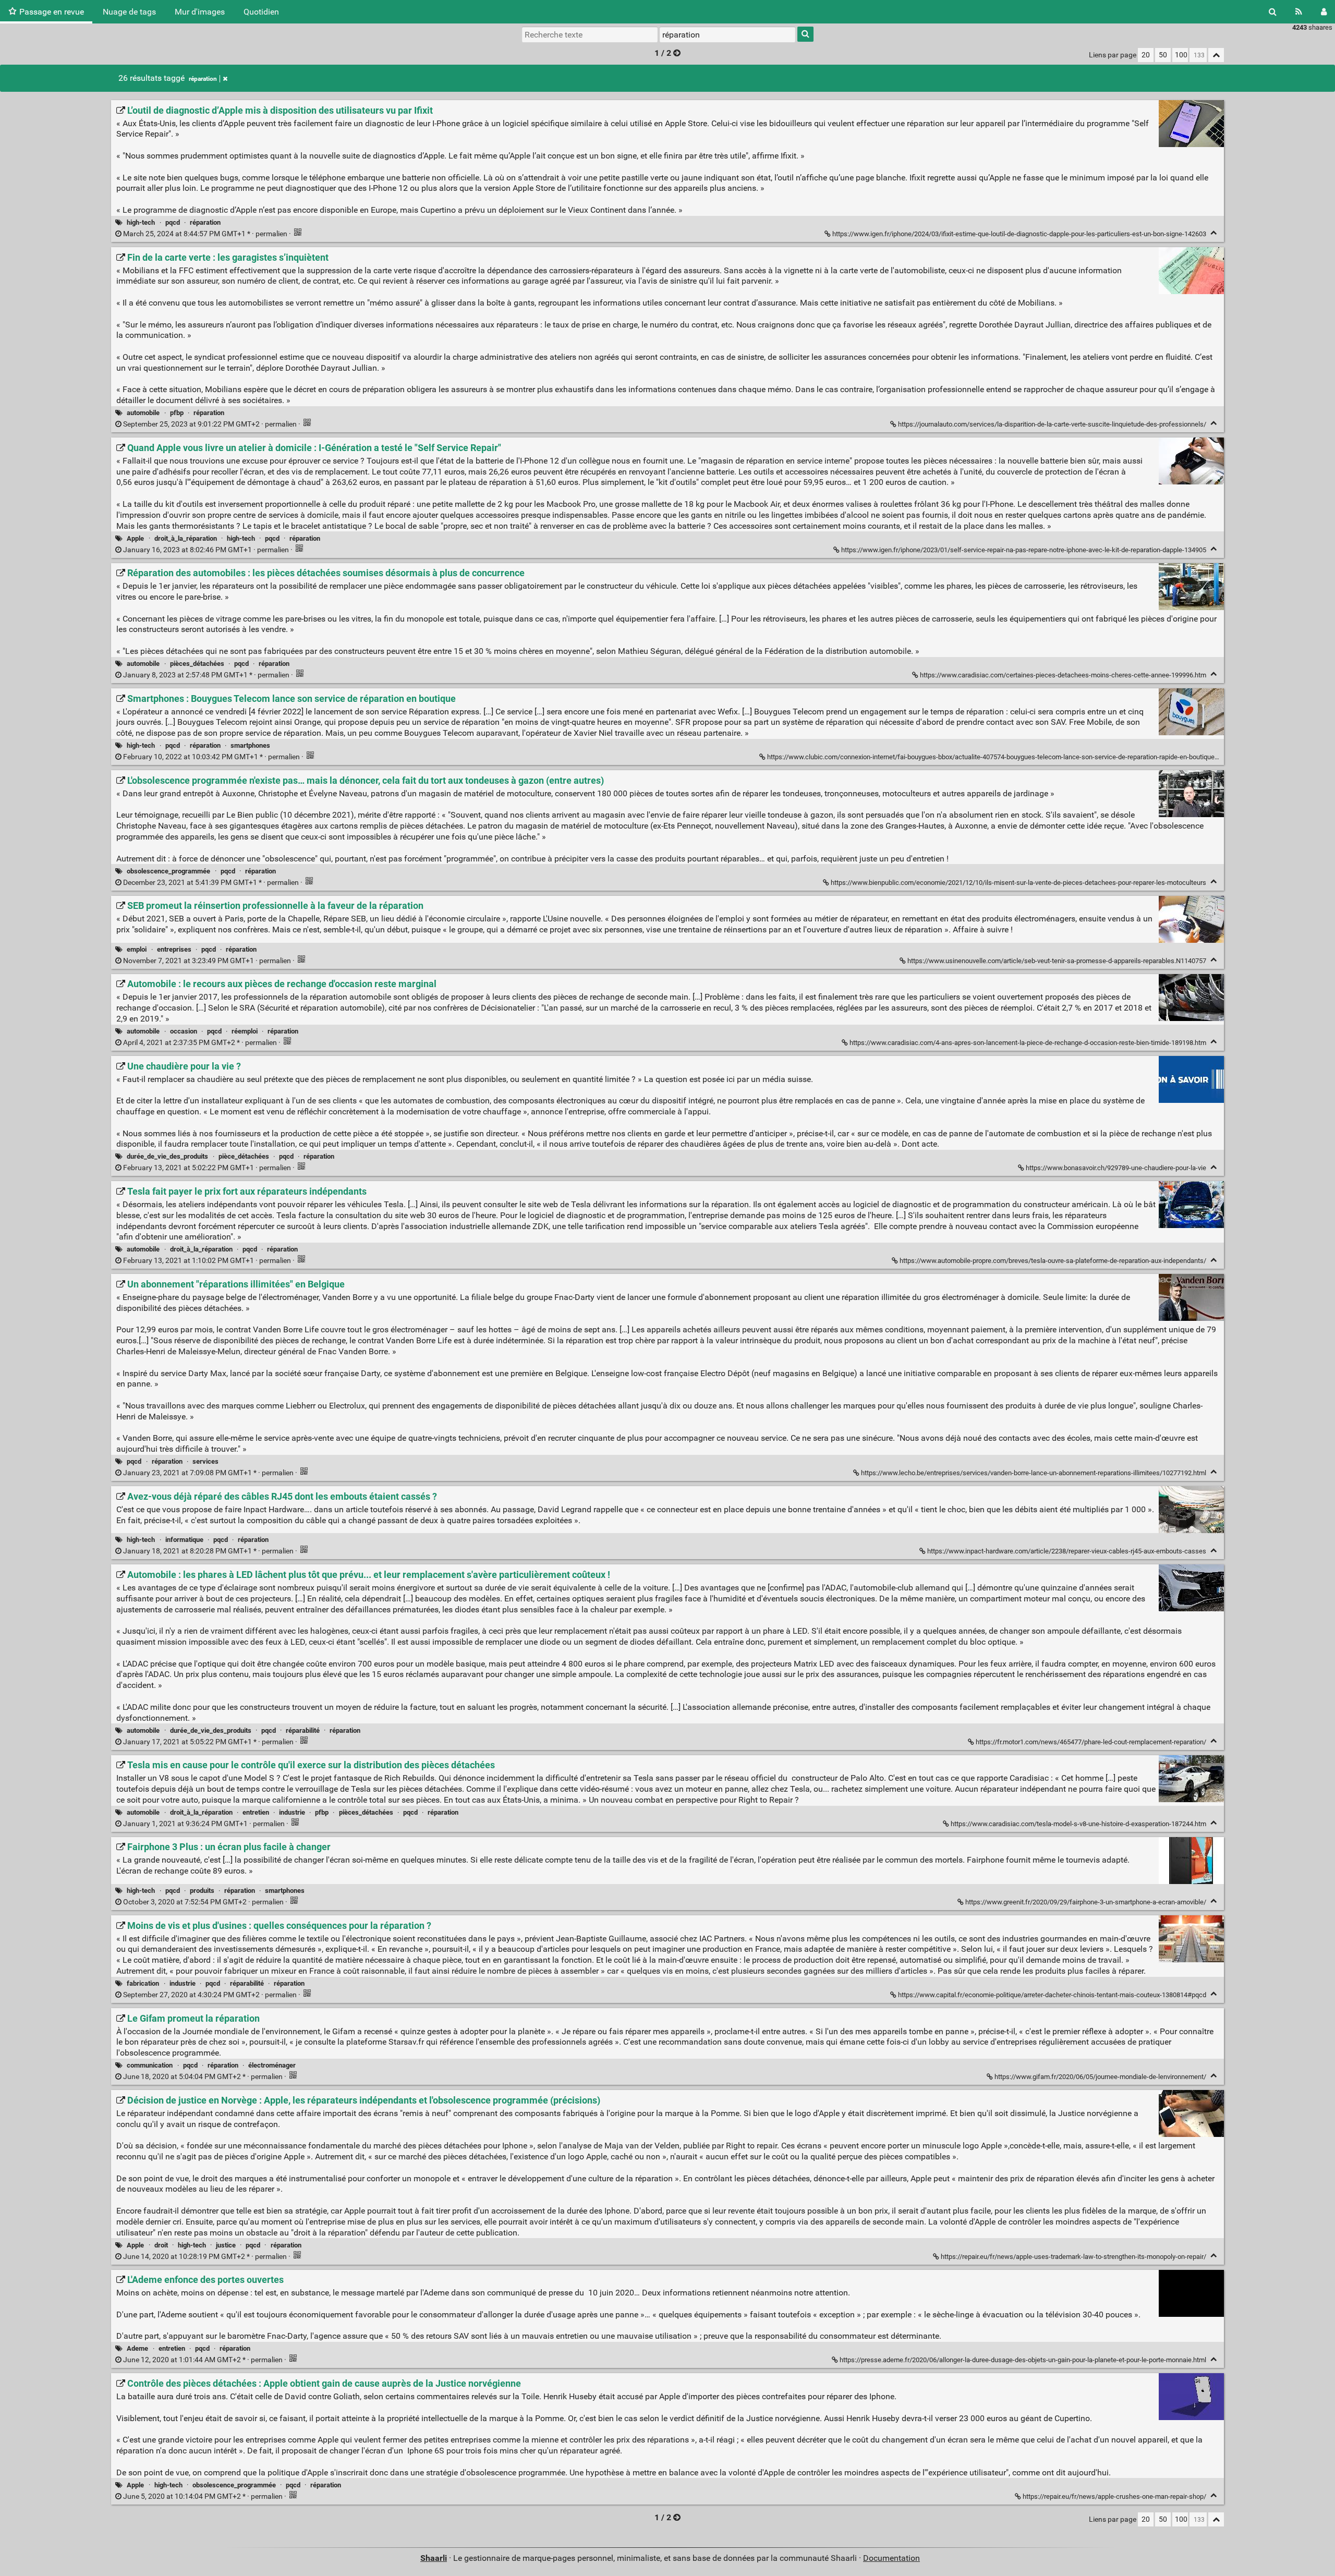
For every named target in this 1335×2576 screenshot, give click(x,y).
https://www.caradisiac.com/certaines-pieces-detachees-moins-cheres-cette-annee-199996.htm (1063, 675)
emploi (137, 949)
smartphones (250, 745)
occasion (184, 1031)
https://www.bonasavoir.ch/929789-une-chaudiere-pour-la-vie (1116, 1168)
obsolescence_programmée (168, 871)
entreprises (174, 949)
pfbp (177, 413)
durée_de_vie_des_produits (167, 1156)
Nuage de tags (129, 12)
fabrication (143, 1983)
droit (161, 2245)
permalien (205, 234)
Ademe (137, 2348)
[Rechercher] (1273, 12)
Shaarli (434, 2558)
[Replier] (1214, 233)
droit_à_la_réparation (186, 538)
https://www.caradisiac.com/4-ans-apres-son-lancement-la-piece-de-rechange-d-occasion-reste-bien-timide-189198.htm (1028, 1043)
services (205, 1461)
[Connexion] (1324, 12)
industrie (292, 1812)
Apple (135, 538)
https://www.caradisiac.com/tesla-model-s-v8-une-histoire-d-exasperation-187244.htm (1078, 1824)
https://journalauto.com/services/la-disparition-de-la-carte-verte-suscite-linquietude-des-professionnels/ (1052, 424)
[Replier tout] (1216, 55)
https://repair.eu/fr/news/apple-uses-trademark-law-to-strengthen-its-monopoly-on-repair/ (1073, 2257)
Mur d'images (200, 12)
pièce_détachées (244, 1156)
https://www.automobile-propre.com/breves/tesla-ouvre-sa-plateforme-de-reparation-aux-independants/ (1053, 1261)
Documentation (891, 2558)
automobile (143, 413)
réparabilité (303, 1730)
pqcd (173, 222)
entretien (256, 1812)
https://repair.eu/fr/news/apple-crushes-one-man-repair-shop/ (1114, 2496)
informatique (184, 1540)
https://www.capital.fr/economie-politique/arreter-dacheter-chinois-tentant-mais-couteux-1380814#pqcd (1052, 1995)
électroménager (272, 2065)
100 (1181, 55)
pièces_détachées (197, 664)
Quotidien (261, 12)
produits (202, 1891)
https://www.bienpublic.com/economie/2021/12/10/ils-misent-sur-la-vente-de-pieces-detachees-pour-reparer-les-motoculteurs (1018, 883)
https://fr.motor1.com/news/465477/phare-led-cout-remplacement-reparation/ (1091, 1742)
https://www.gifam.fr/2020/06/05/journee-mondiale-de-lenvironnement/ (1100, 2077)
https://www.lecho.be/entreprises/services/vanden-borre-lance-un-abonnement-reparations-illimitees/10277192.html (1034, 1473)
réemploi (245, 1031)
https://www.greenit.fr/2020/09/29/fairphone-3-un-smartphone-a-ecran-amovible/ (1086, 1902)
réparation (203, 79)
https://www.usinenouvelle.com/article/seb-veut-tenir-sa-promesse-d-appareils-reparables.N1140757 (1057, 961)
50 (1163, 55)
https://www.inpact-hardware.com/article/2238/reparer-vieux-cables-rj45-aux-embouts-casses (1067, 1551)
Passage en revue (52, 12)
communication (150, 2065)
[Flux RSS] (1299, 12)
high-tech (141, 222)
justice (226, 2245)
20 (1146, 55)
